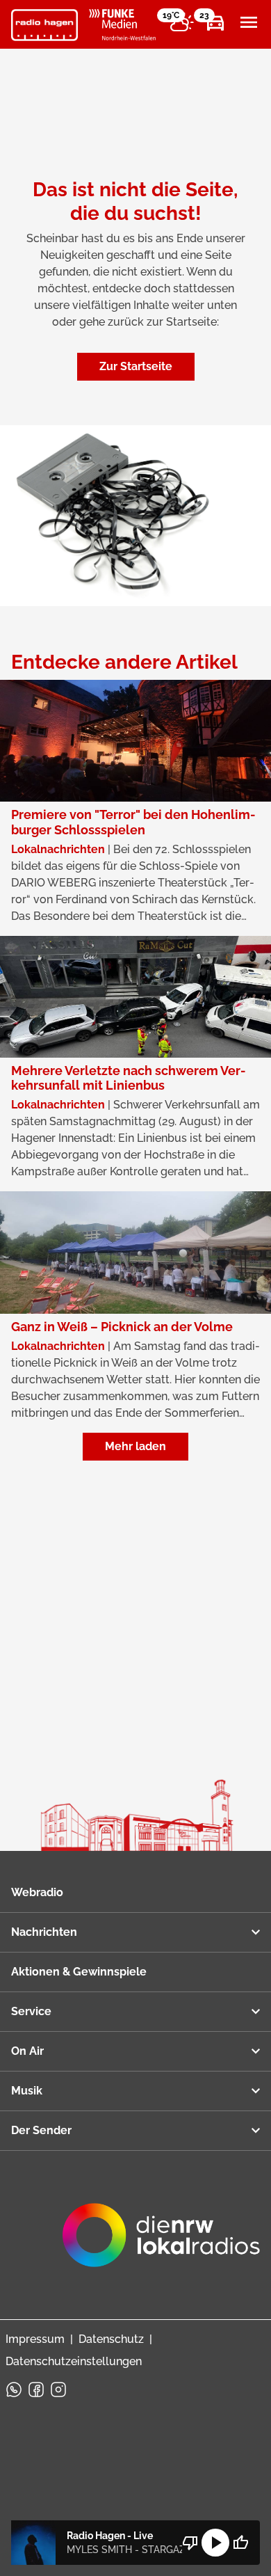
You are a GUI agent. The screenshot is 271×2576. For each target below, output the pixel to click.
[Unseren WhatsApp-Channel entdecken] (14, 2390)
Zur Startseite (136, 366)
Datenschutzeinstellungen (74, 2361)
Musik (27, 2091)
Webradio (37, 1892)
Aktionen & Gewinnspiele (79, 1972)
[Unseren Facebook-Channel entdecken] (36, 2390)
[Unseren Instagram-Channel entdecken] (58, 2390)
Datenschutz (111, 2339)
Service (31, 2011)
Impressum (35, 2339)
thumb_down (190, 2543)
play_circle (215, 2543)
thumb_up (240, 2543)
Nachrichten (44, 1932)
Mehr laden (135, 1446)
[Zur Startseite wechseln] (44, 25)
